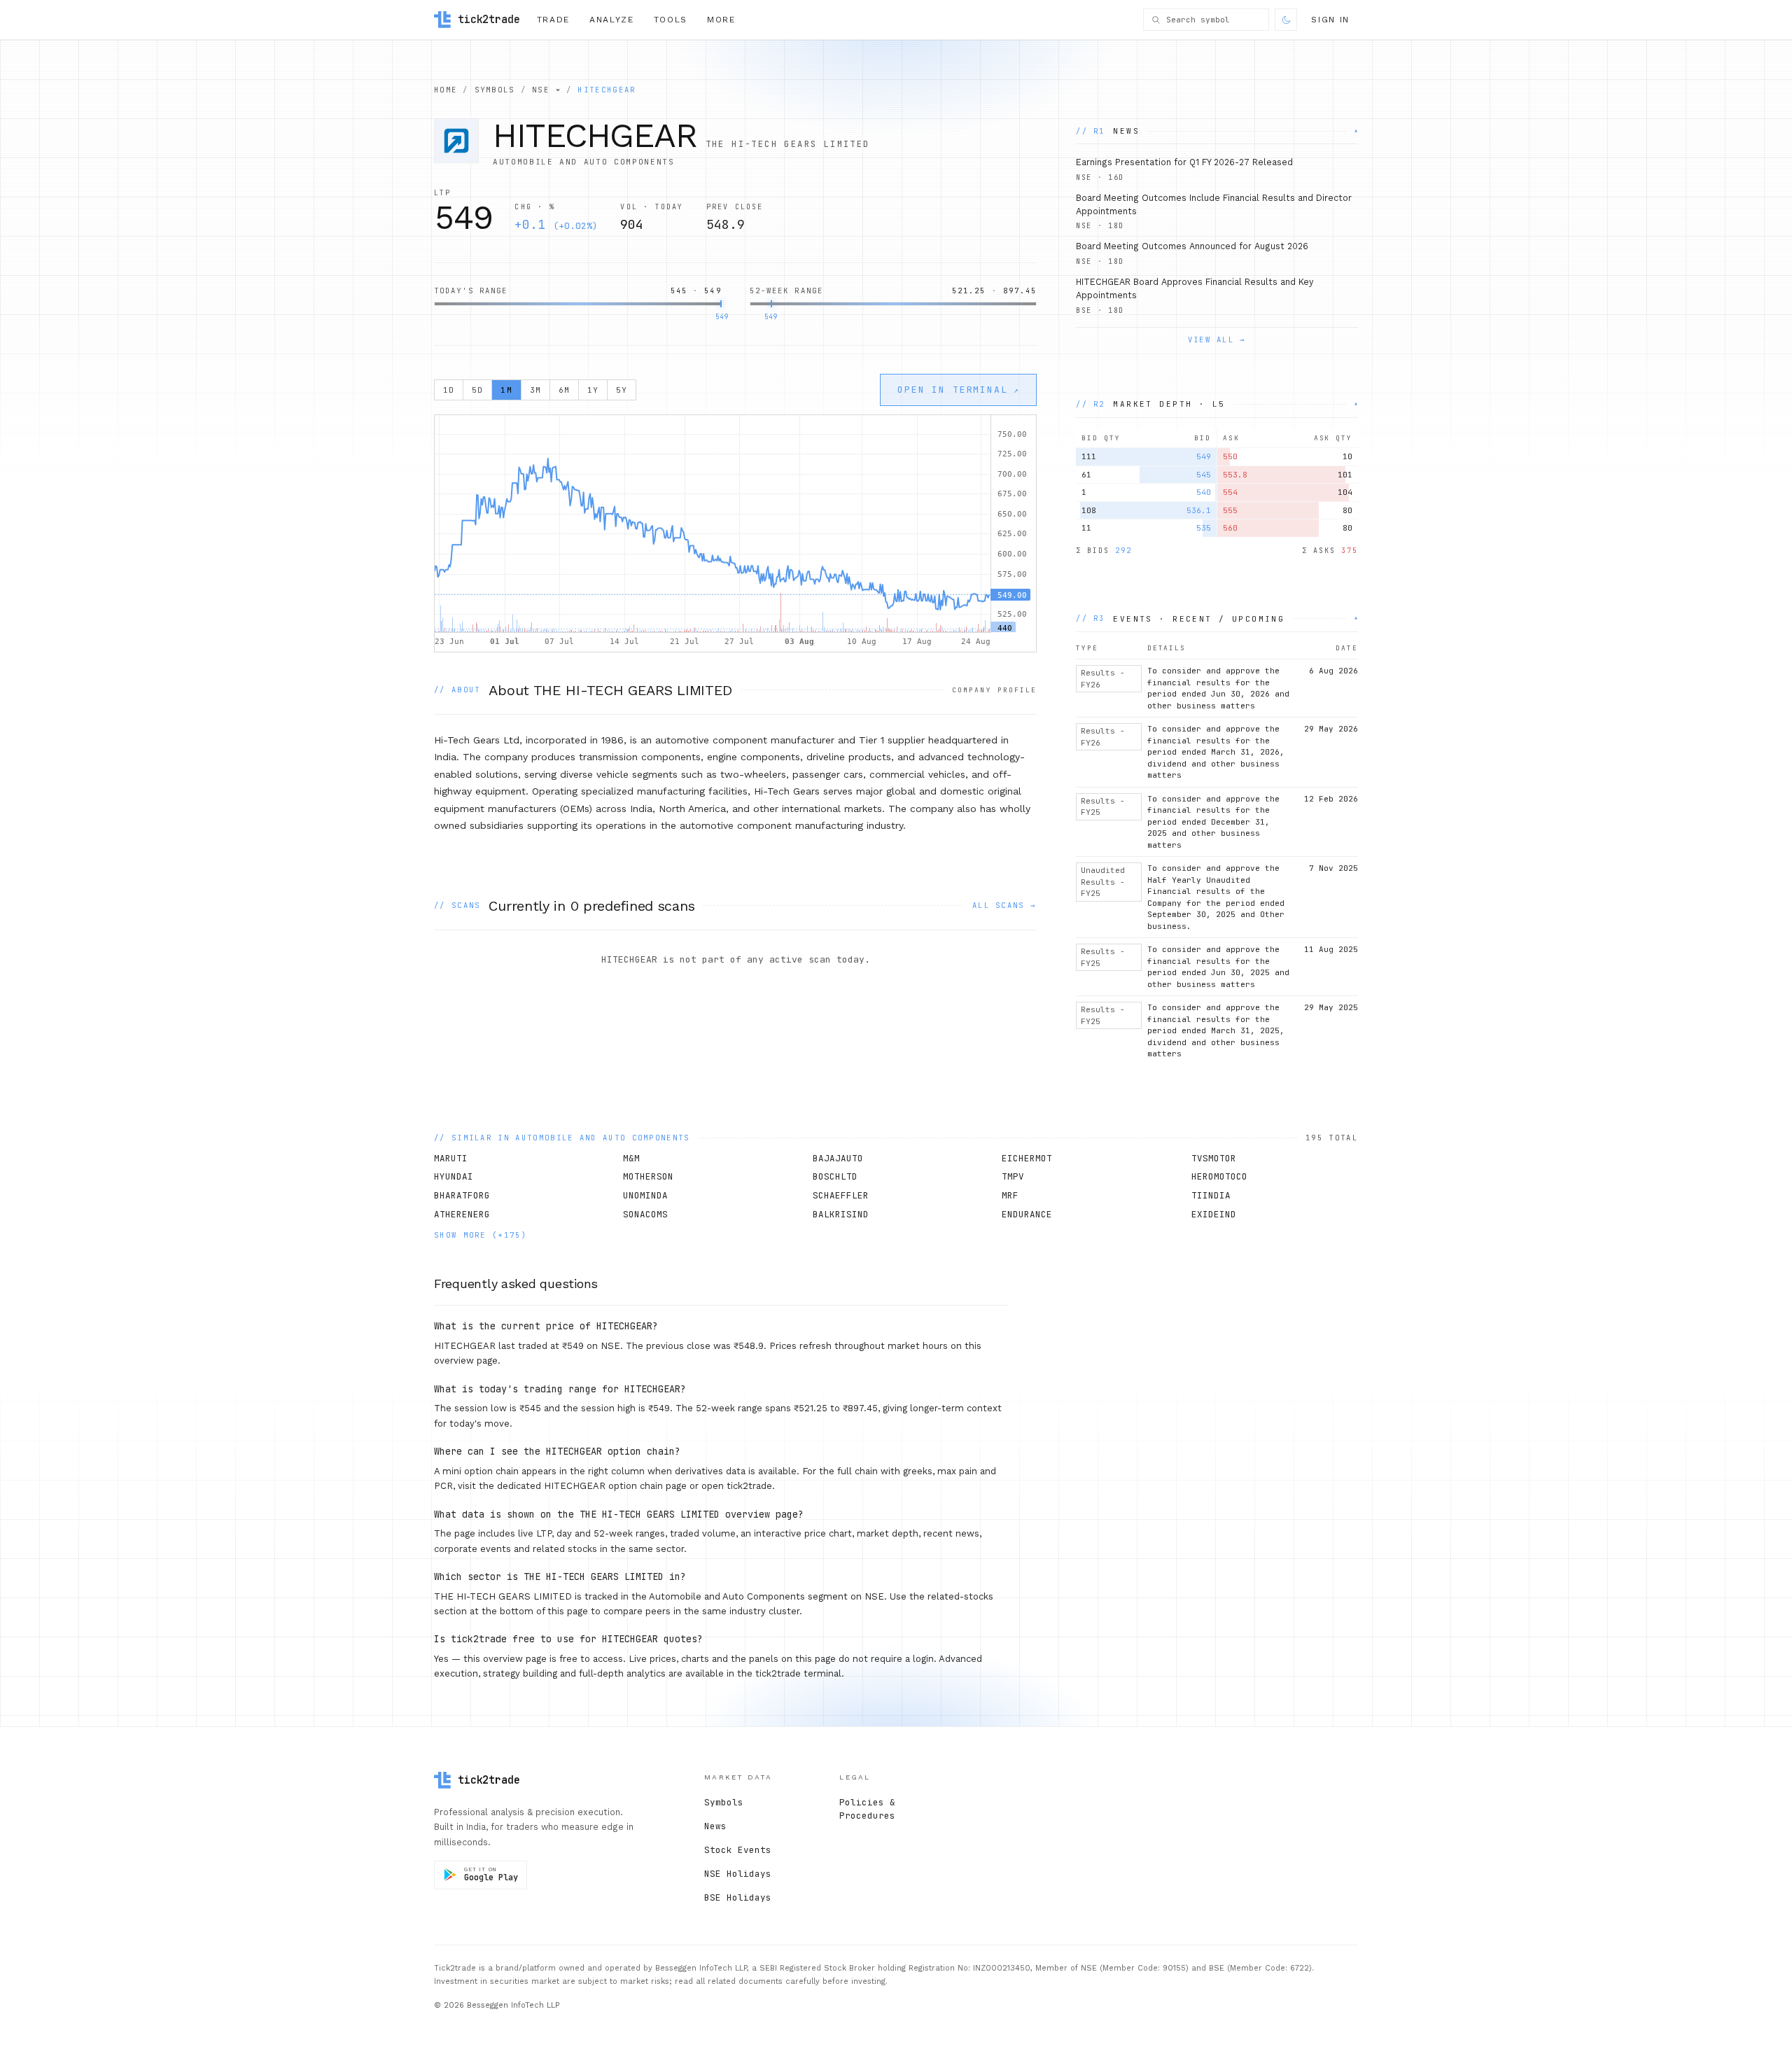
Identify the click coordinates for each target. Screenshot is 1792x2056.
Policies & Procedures (867, 1809)
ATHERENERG (462, 1214)
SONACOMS (645, 1214)
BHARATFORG (462, 1195)
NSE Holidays (738, 1874)
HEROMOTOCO (1219, 1176)
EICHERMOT (1027, 1158)
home (446, 90)
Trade (553, 20)
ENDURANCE (1027, 1214)
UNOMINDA (645, 1195)
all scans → (1004, 905)
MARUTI (451, 1158)
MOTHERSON (648, 1176)
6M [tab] (564, 390)
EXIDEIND (1214, 1214)
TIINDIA (1211, 1195)
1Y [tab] (593, 390)
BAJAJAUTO (838, 1158)
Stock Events (738, 1850)
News (715, 1826)
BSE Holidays (738, 1897)
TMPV (1013, 1176)
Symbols (724, 1802)
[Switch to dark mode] (1286, 20)
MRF (1010, 1195)
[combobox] (1214, 20)
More (721, 20)
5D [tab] (477, 390)
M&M (631, 1158)
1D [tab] (449, 390)
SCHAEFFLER (841, 1195)
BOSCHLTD (835, 1176)
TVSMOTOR (1214, 1158)
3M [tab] (535, 390)
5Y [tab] (622, 390)
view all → (1217, 340)
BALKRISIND (841, 1214)
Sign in (1330, 20)
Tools (671, 20)
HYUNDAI (454, 1176)
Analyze (612, 20)
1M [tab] (506, 390)
